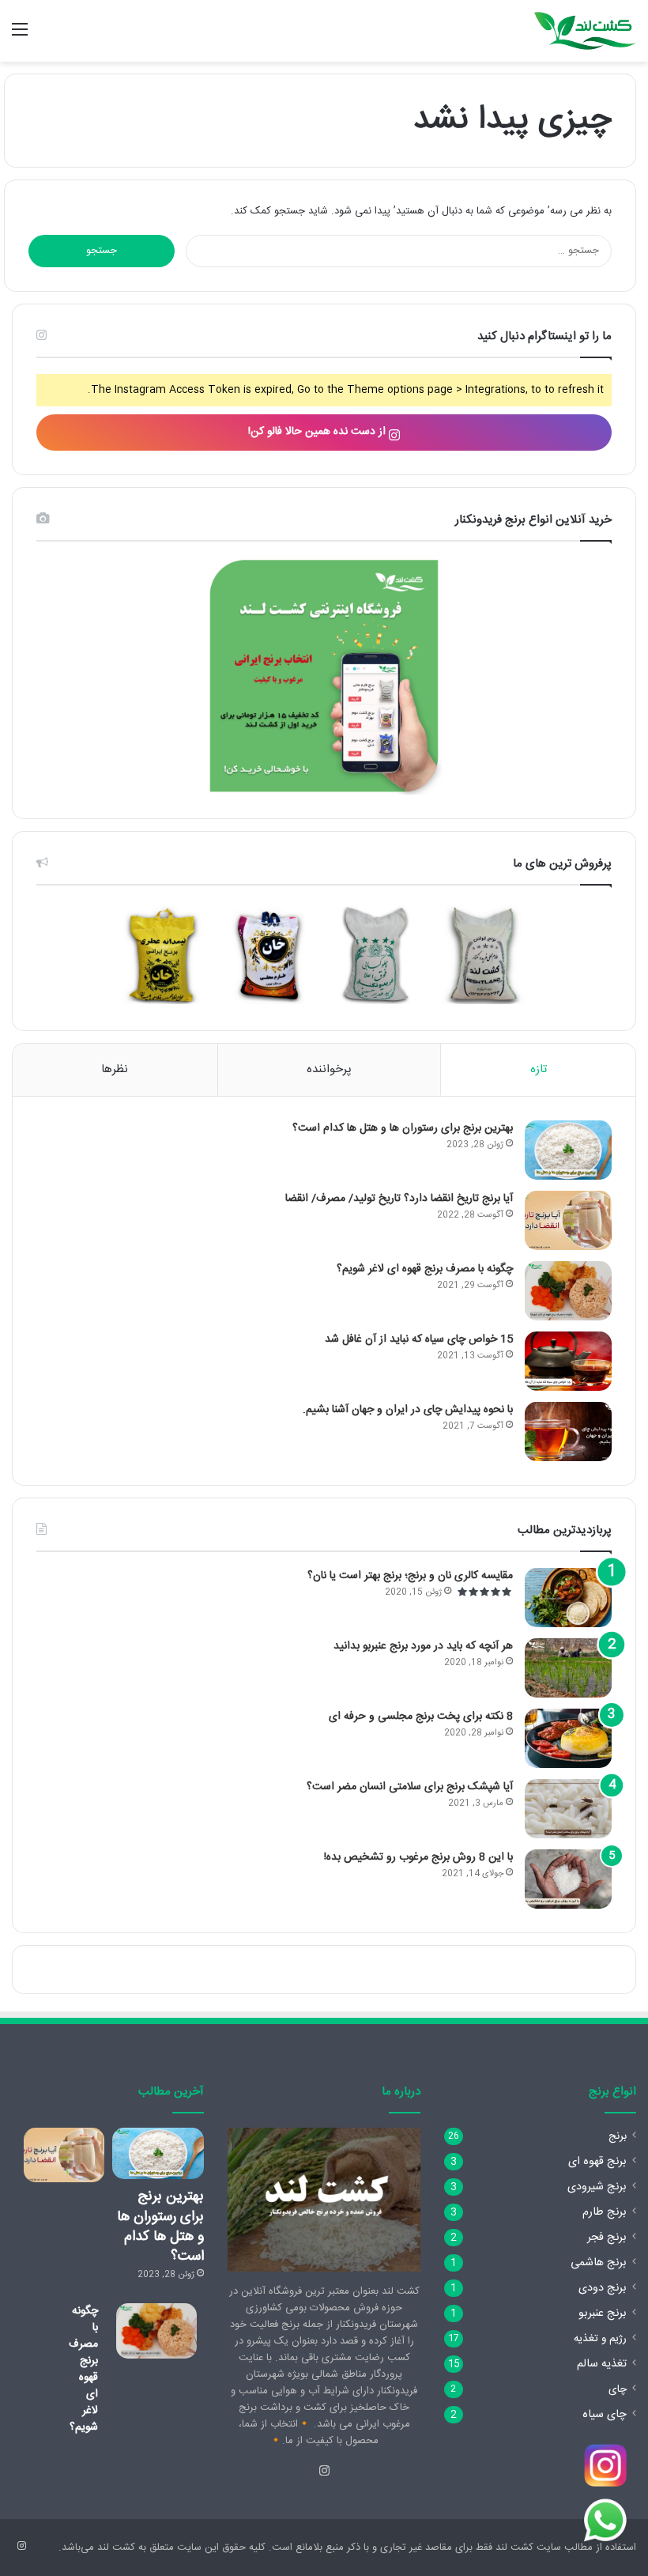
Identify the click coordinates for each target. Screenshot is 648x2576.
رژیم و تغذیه (600, 2339)
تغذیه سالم (602, 2364)
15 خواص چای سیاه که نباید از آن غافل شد (419, 1339)
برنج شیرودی (597, 2187)
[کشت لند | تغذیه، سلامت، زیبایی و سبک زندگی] (585, 31)
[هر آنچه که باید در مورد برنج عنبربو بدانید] (568, 1668)
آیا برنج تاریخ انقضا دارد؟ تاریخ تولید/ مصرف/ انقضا (399, 1199)
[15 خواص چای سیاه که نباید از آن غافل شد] (568, 1361)
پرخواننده (329, 1069)
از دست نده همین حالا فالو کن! (318, 432)
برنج (618, 2136)
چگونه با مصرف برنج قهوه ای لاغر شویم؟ (425, 1269)
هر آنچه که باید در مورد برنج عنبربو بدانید (423, 1646)
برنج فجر (607, 2238)
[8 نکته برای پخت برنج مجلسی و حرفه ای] (568, 1738)
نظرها (115, 1069)
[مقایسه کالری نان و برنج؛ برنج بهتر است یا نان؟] (568, 1598)
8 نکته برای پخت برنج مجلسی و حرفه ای (421, 1717)
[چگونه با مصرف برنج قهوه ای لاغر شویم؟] (568, 1291)
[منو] (20, 37)
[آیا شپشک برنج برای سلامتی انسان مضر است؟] (568, 1809)
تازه (539, 1069)
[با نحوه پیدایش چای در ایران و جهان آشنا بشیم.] (568, 1432)
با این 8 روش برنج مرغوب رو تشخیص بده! (418, 1857)
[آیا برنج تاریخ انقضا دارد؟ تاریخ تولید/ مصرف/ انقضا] (568, 1220)
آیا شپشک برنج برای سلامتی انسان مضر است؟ (410, 1787)
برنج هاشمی (599, 2263)
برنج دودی (603, 2288)
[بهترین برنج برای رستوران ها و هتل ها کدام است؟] (568, 1150)
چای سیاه (605, 2415)
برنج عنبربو (603, 2313)
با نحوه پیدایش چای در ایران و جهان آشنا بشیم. (408, 1410)
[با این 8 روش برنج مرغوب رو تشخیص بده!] (568, 1879)
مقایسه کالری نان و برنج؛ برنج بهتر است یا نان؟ (410, 1576)
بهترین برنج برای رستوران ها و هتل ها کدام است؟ (403, 1128)
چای (618, 2389)
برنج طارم (605, 2212)
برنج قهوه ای (597, 2162)
